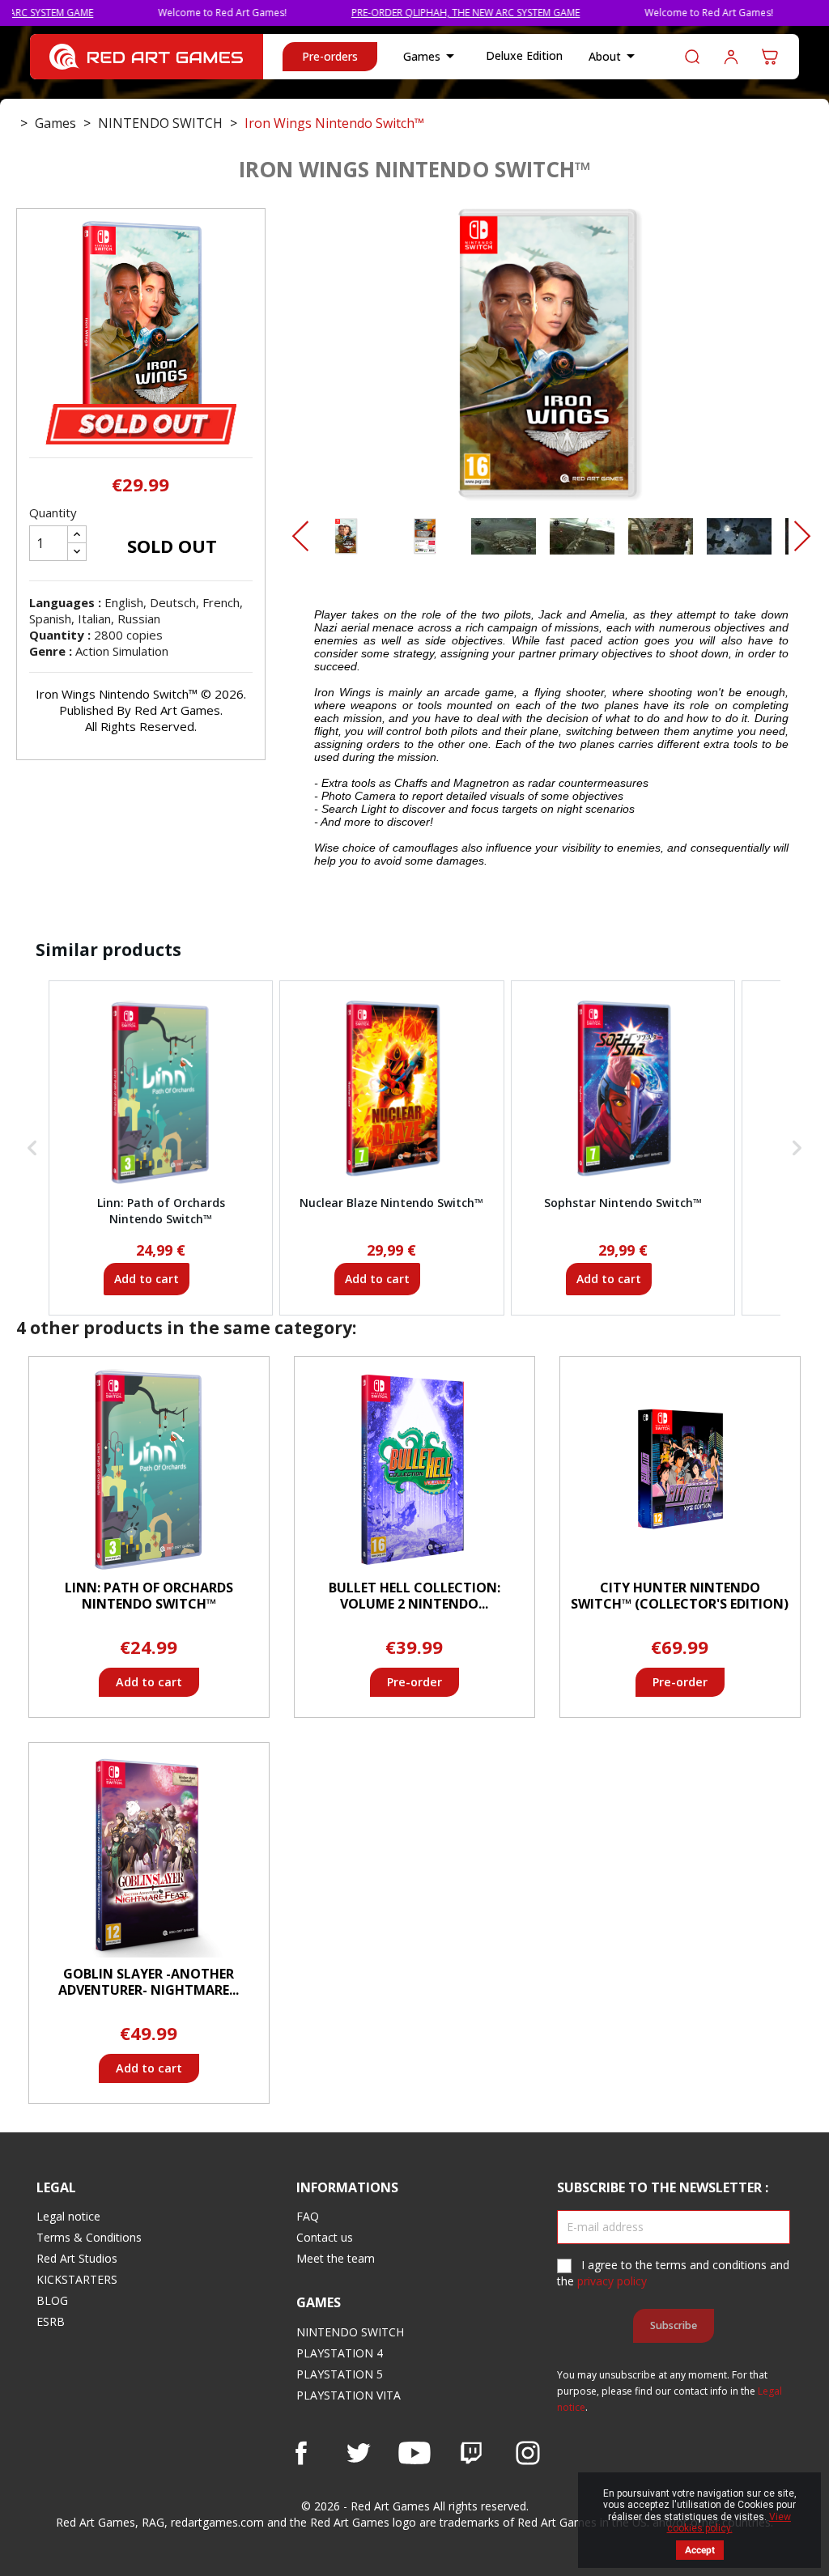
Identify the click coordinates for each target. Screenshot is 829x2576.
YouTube (414, 2453)
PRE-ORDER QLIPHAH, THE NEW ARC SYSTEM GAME (414, 13)
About (614, 56)
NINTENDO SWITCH (350, 2332)
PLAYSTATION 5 (340, 2374)
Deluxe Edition (524, 55)
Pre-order (414, 1682)
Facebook (301, 2453)
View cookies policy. (729, 2523)
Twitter (358, 2453)
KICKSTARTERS (77, 2279)
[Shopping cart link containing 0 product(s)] (770, 57)
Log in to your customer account (731, 57)
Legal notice (68, 2216)
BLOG (52, 2300)
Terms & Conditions (89, 2237)
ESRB (51, 2321)
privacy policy (612, 2281)
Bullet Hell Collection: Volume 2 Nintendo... (414, 1596)
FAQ (308, 2216)
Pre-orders (330, 56)
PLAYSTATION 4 (340, 2353)
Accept (700, 2550)
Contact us (325, 2237)
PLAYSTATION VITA (349, 2395)
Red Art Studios (77, 2258)
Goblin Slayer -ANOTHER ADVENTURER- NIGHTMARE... (149, 1982)
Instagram (528, 2453)
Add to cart (147, 1279)
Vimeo (471, 2453)
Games (432, 56)
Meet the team (336, 2258)
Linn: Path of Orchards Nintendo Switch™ (149, 1596)
